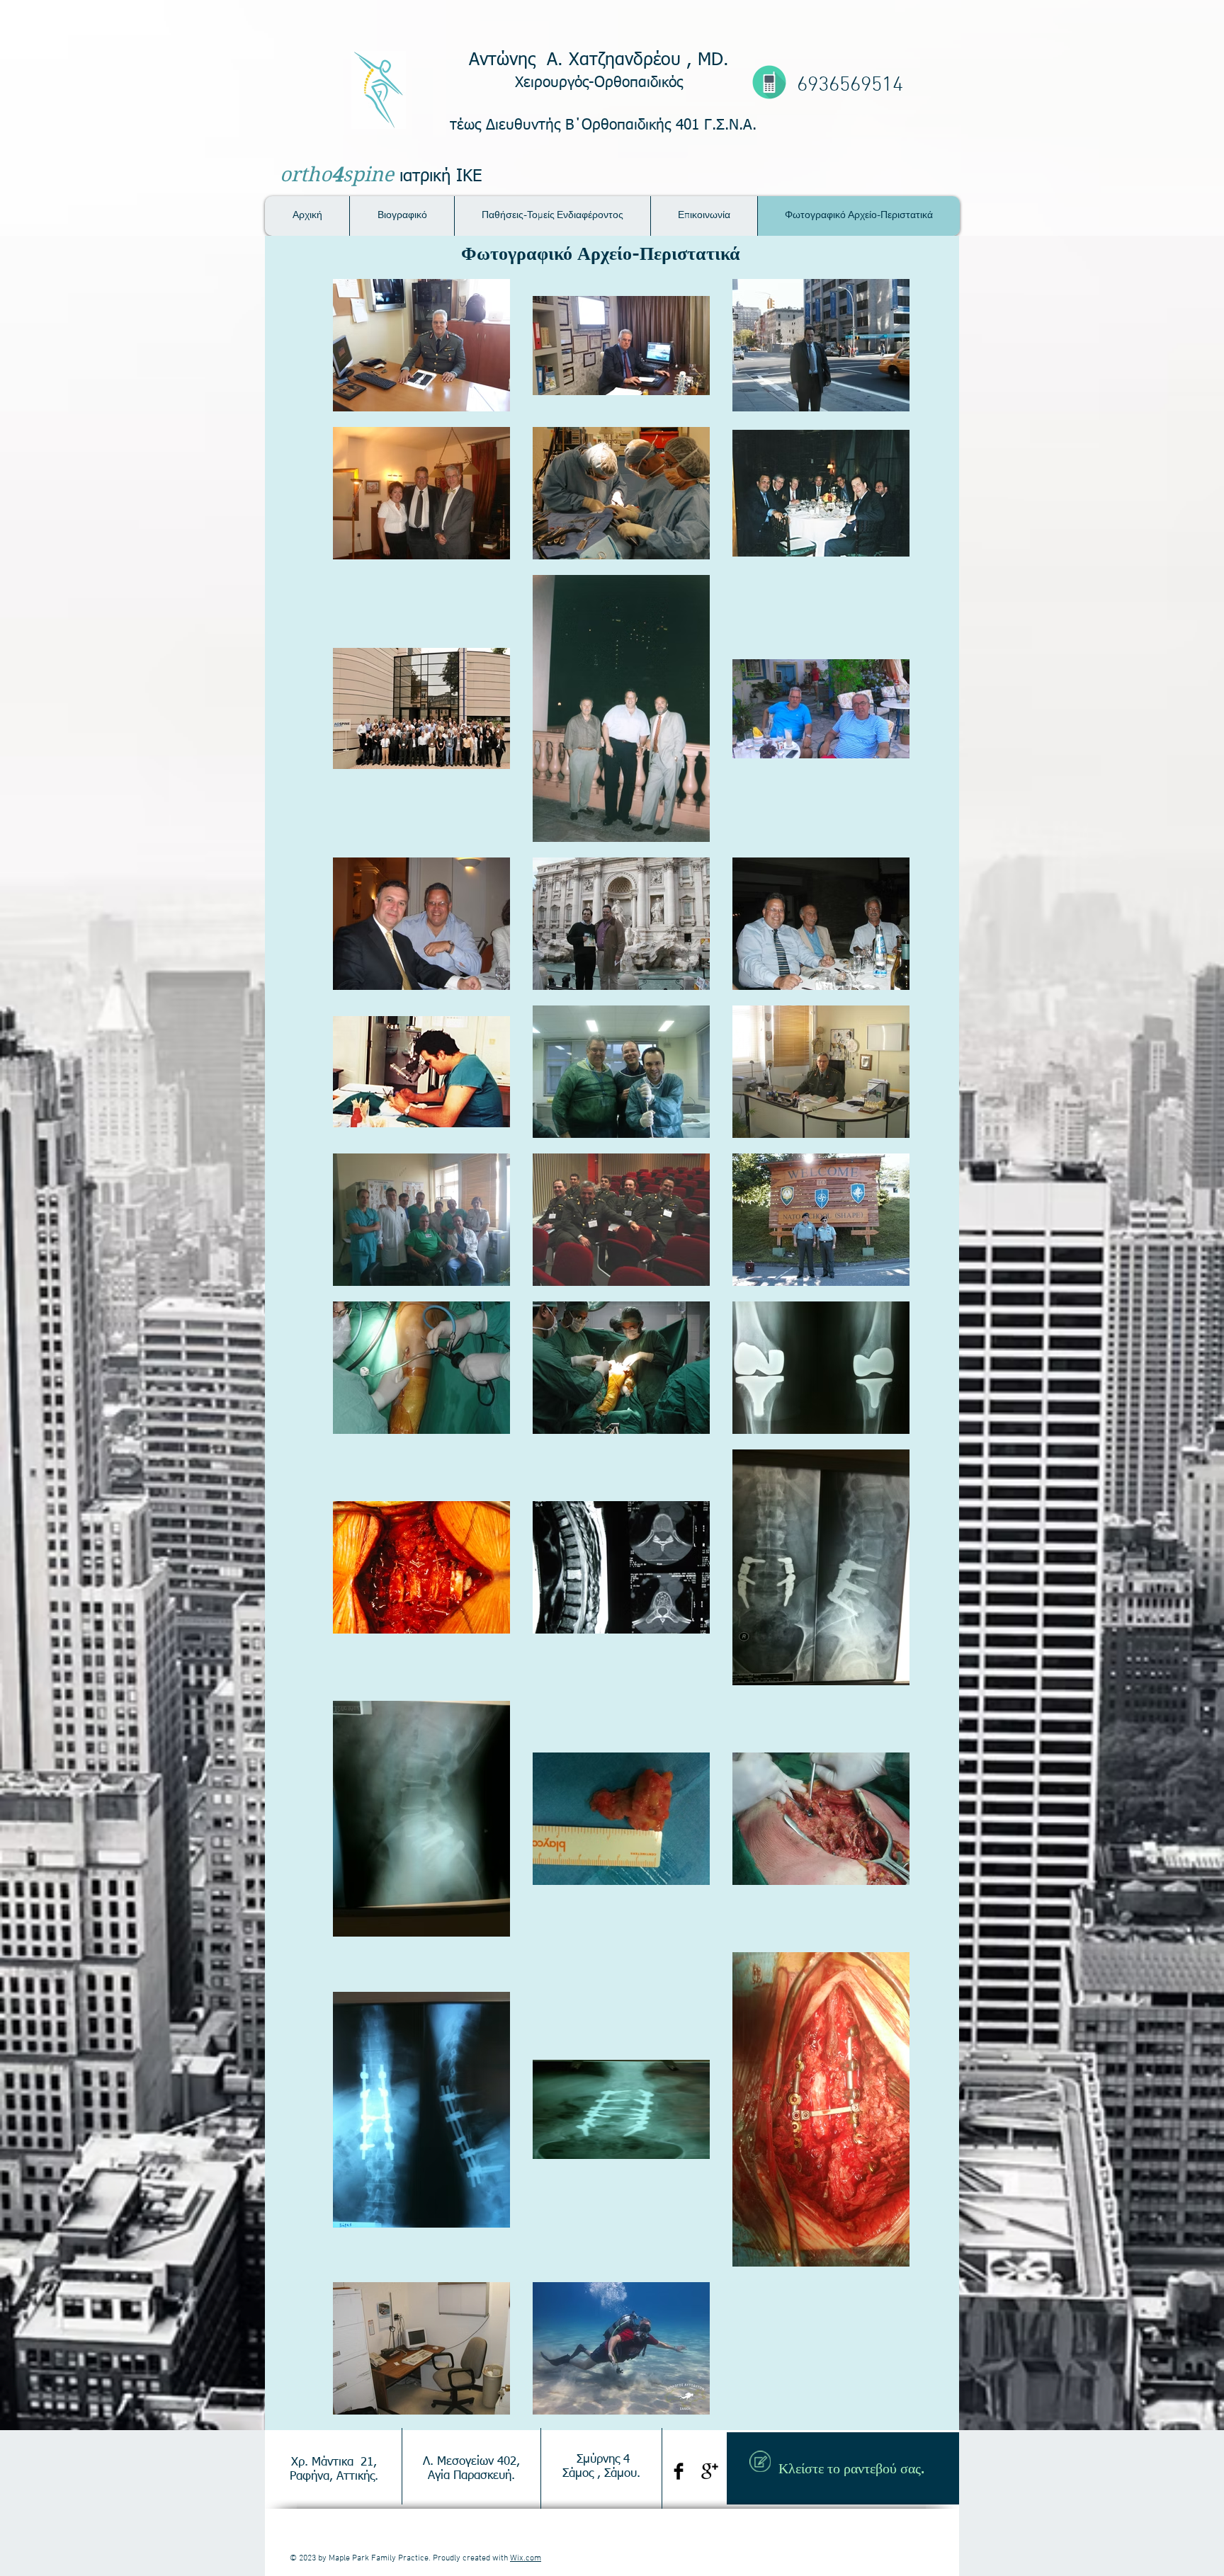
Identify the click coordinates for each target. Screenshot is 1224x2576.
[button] (552, 216)
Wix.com (526, 2558)
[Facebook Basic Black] (679, 2471)
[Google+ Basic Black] (710, 2471)
